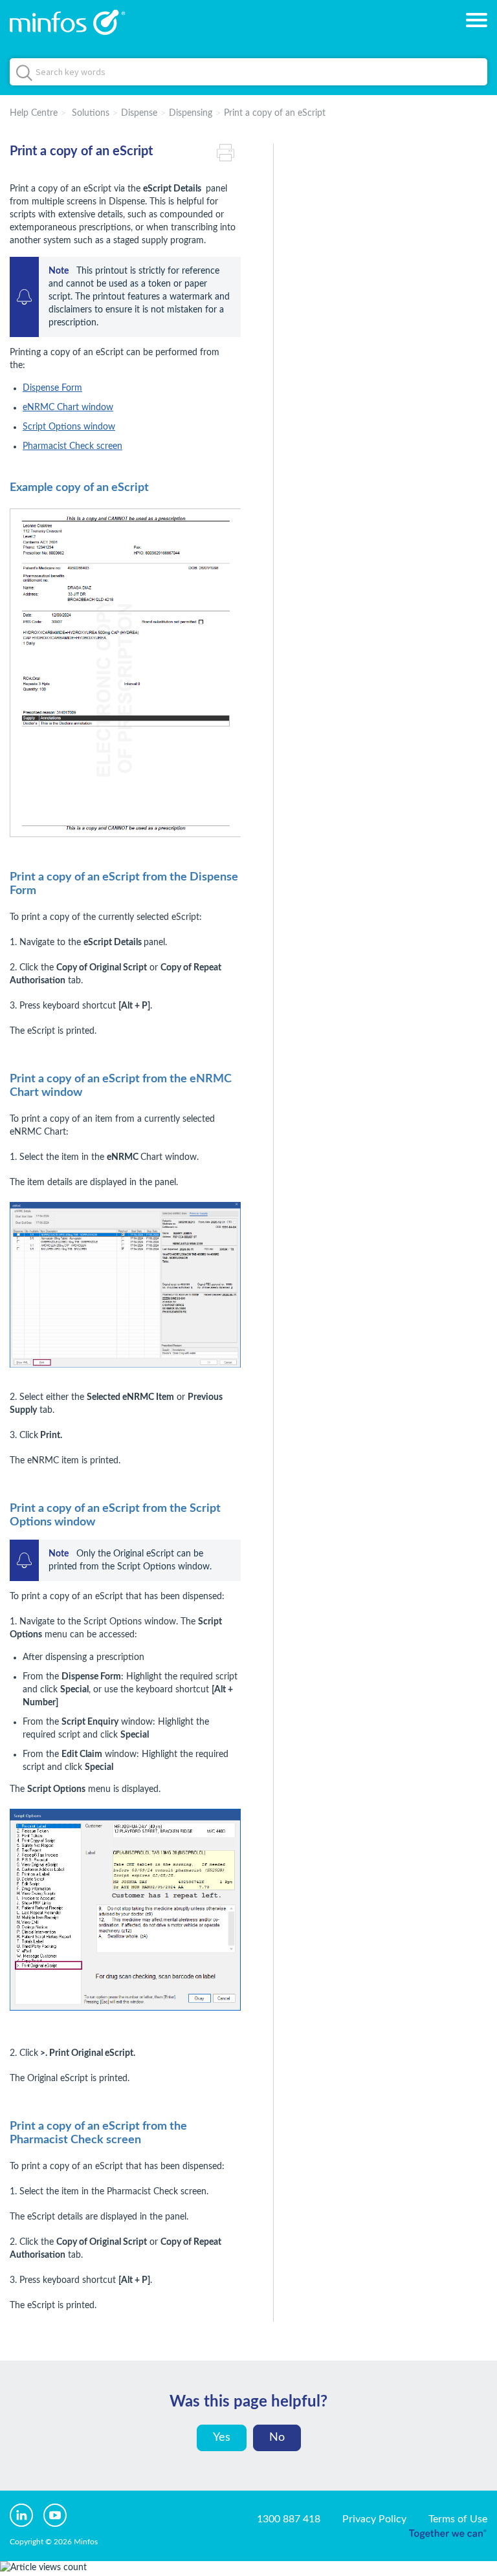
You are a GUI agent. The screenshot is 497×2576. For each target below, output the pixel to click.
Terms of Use (458, 2519)
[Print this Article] (229, 151)
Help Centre (34, 113)
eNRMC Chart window (68, 408)
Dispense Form (52, 388)
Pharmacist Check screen (72, 446)
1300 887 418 (289, 2519)
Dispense (139, 113)
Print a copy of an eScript (275, 113)
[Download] (225, 1317)
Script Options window (69, 427)
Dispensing (191, 113)
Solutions (91, 113)
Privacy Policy (374, 2519)
